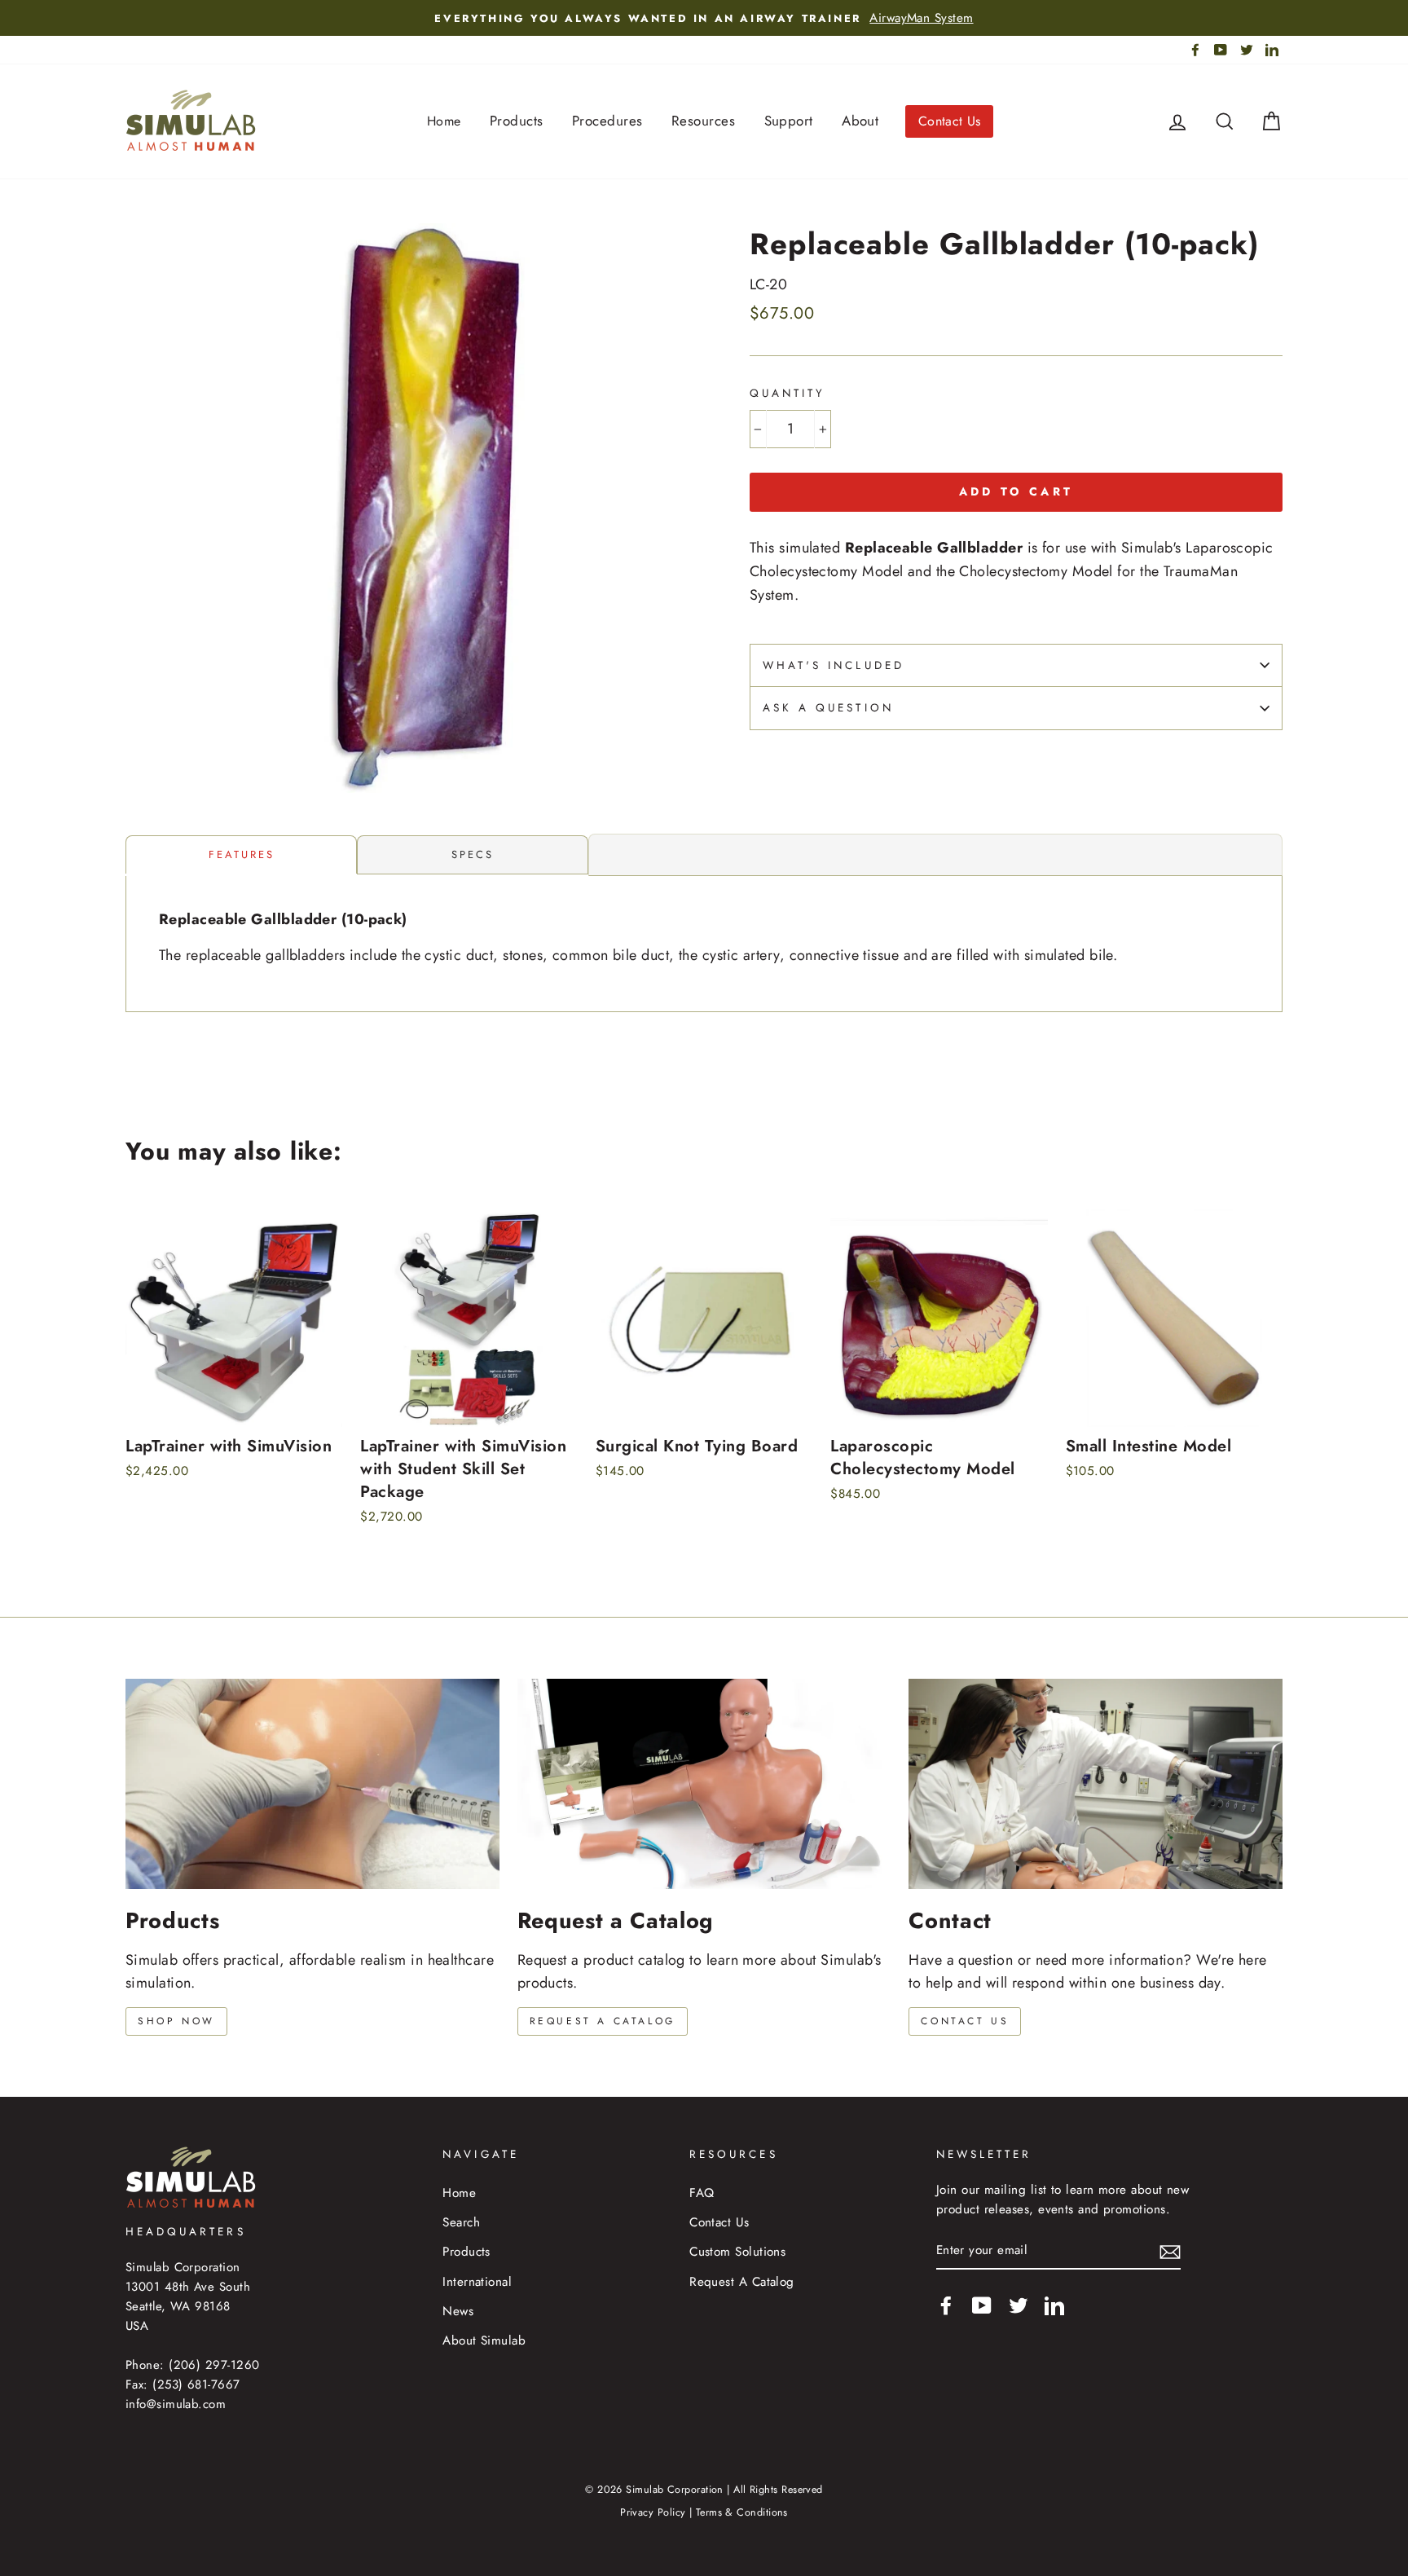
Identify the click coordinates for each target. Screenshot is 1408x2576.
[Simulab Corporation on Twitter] (1019, 2304)
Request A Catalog (742, 2282)
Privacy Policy (653, 2512)
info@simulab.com (176, 2404)
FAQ (702, 2193)
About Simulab (484, 2340)
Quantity (788, 393)
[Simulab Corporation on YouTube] (982, 2304)
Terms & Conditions (742, 2512)
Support (789, 121)
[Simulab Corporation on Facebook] (946, 2304)
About (860, 121)
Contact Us (950, 121)
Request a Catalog (603, 2021)
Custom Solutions (737, 2252)
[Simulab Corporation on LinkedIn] (1054, 2304)
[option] (704, 18)
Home (444, 121)
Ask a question (828, 708)
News (458, 2311)
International (477, 2282)
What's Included (834, 665)
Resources (703, 121)
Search (461, 2222)
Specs (473, 854)
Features (242, 854)
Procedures (607, 121)
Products (517, 121)
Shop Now (176, 2021)
